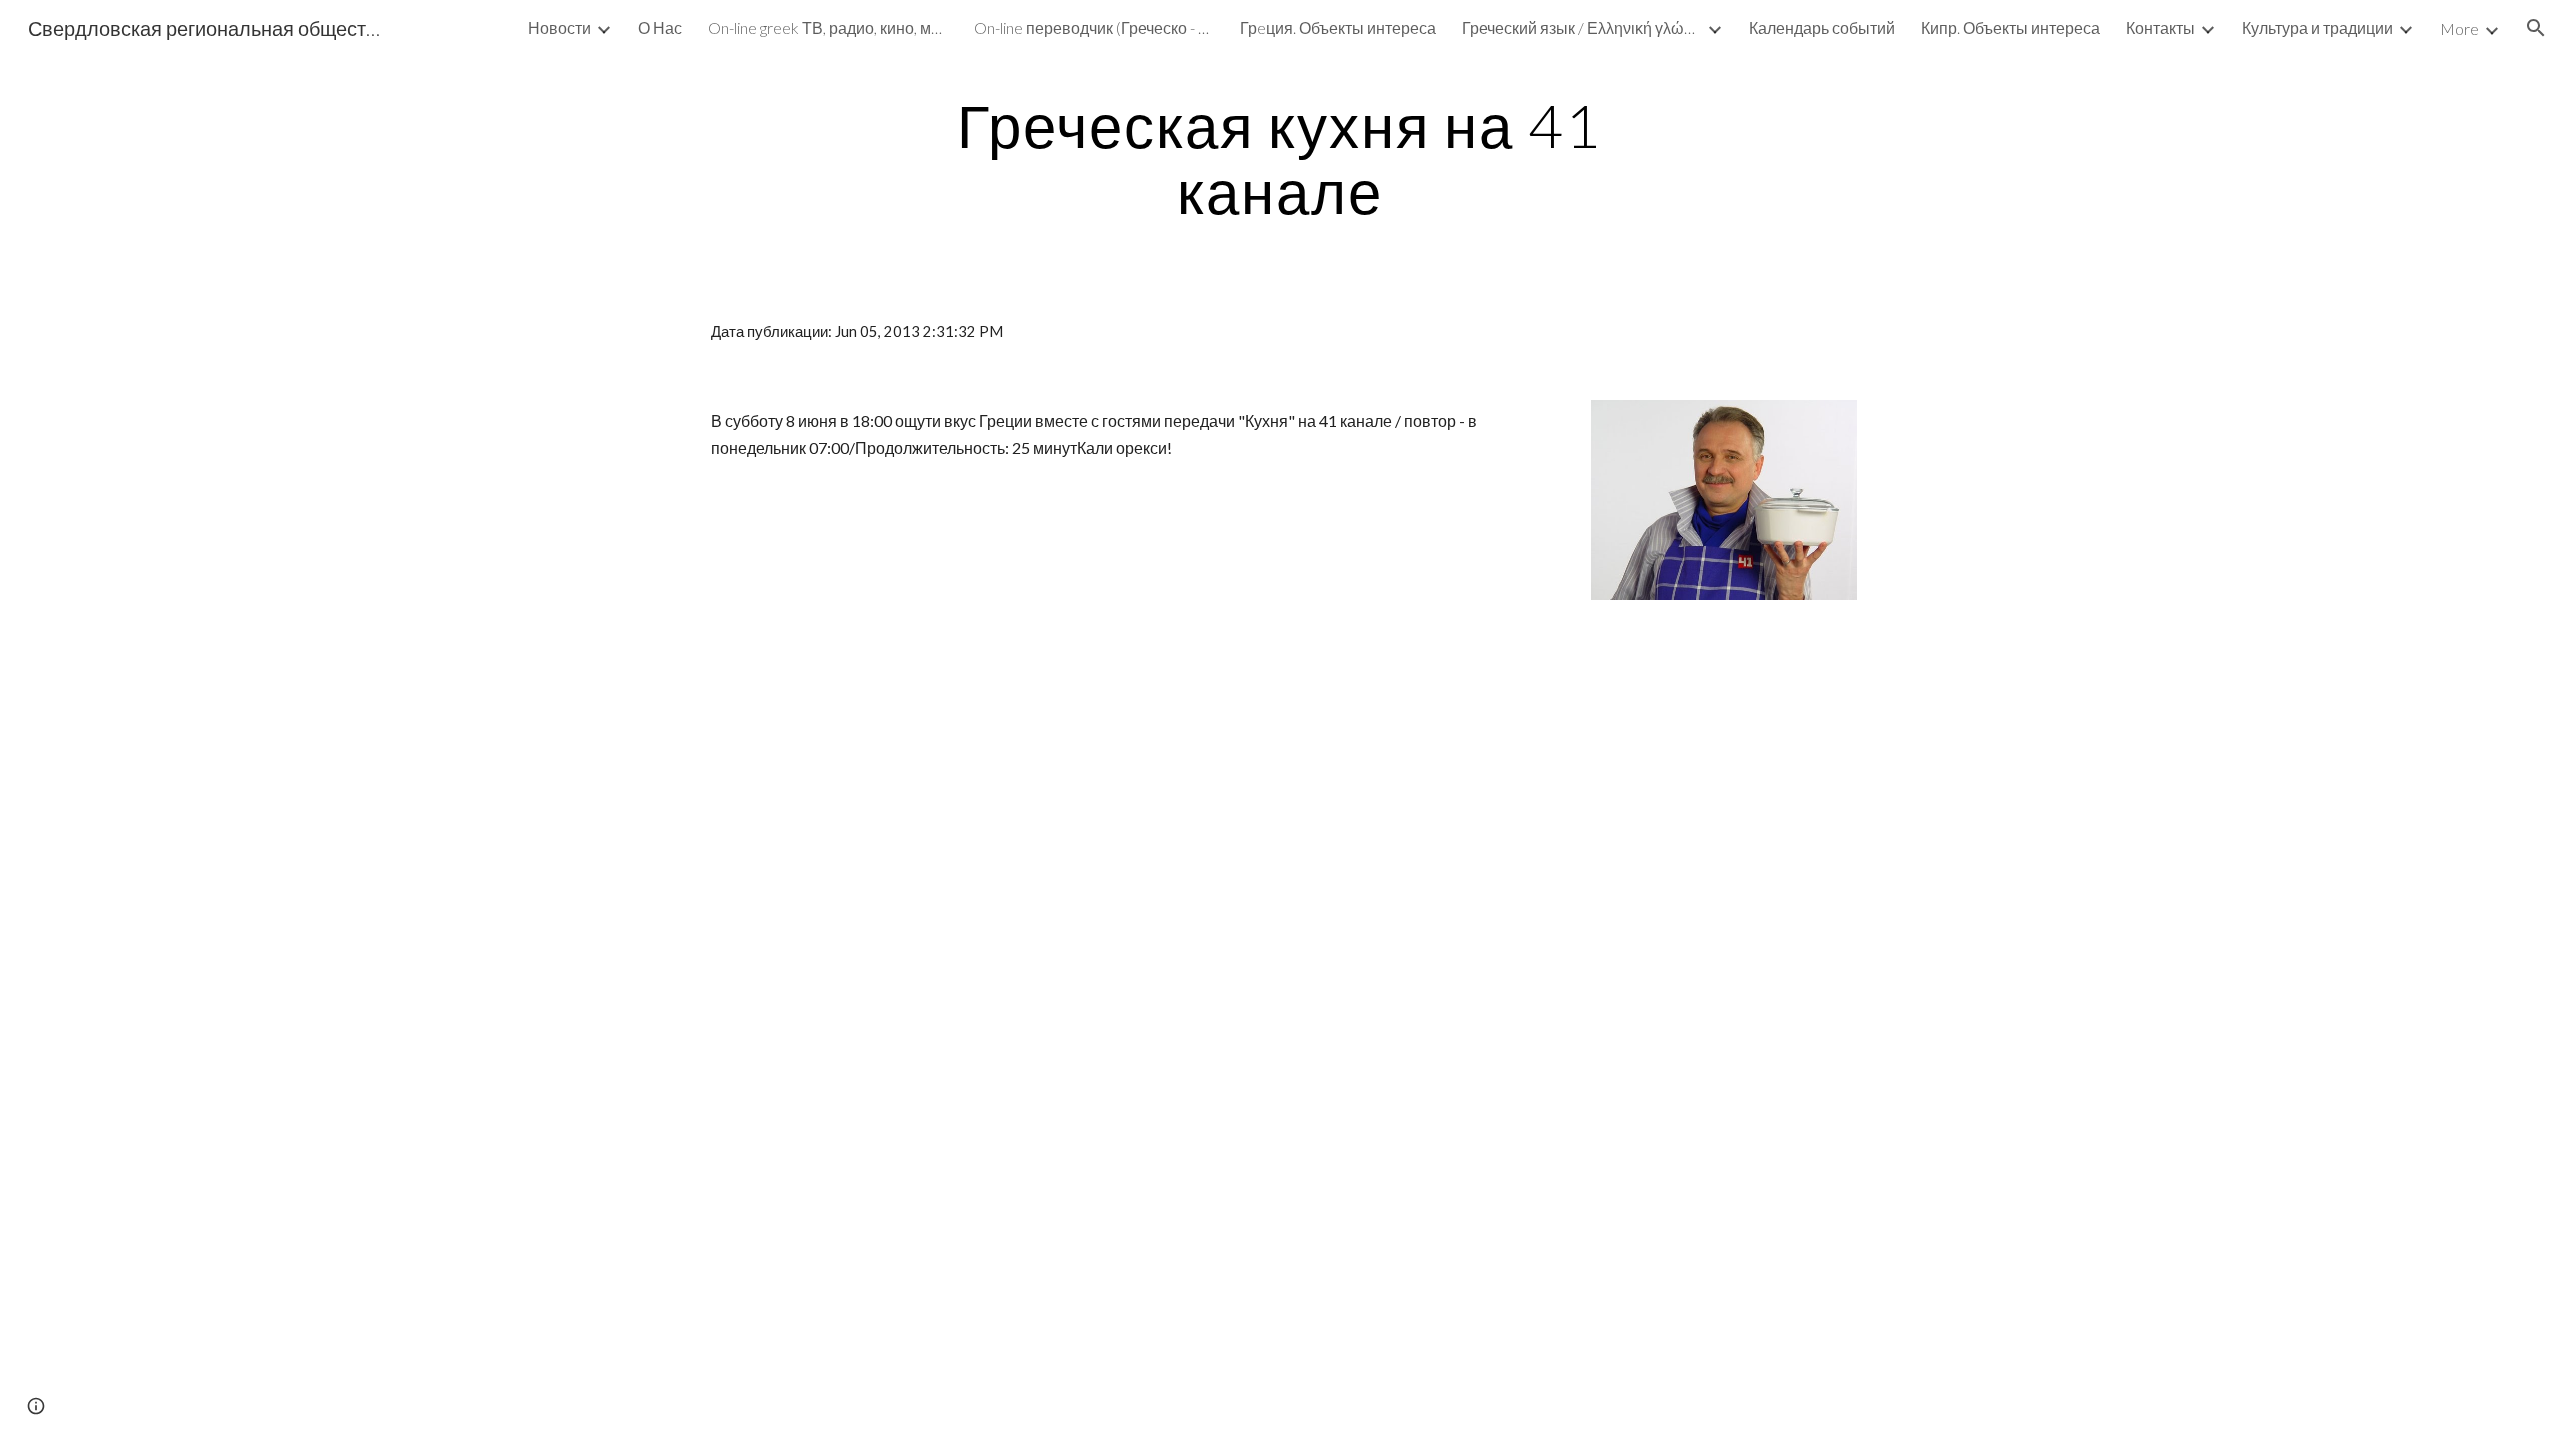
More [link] (2459, 28)
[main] (1280, 158)
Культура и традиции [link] (2317, 27)
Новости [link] (559, 27)
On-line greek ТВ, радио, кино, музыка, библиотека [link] (828, 27)
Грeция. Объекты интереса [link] (1338, 27)
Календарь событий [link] (1822, 27)
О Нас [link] (660, 27)
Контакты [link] (2160, 27)
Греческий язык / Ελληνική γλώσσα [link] (1582, 27)
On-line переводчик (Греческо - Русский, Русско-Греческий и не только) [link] (1094, 27)
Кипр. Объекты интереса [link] (2010, 27)
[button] (2536, 28)
